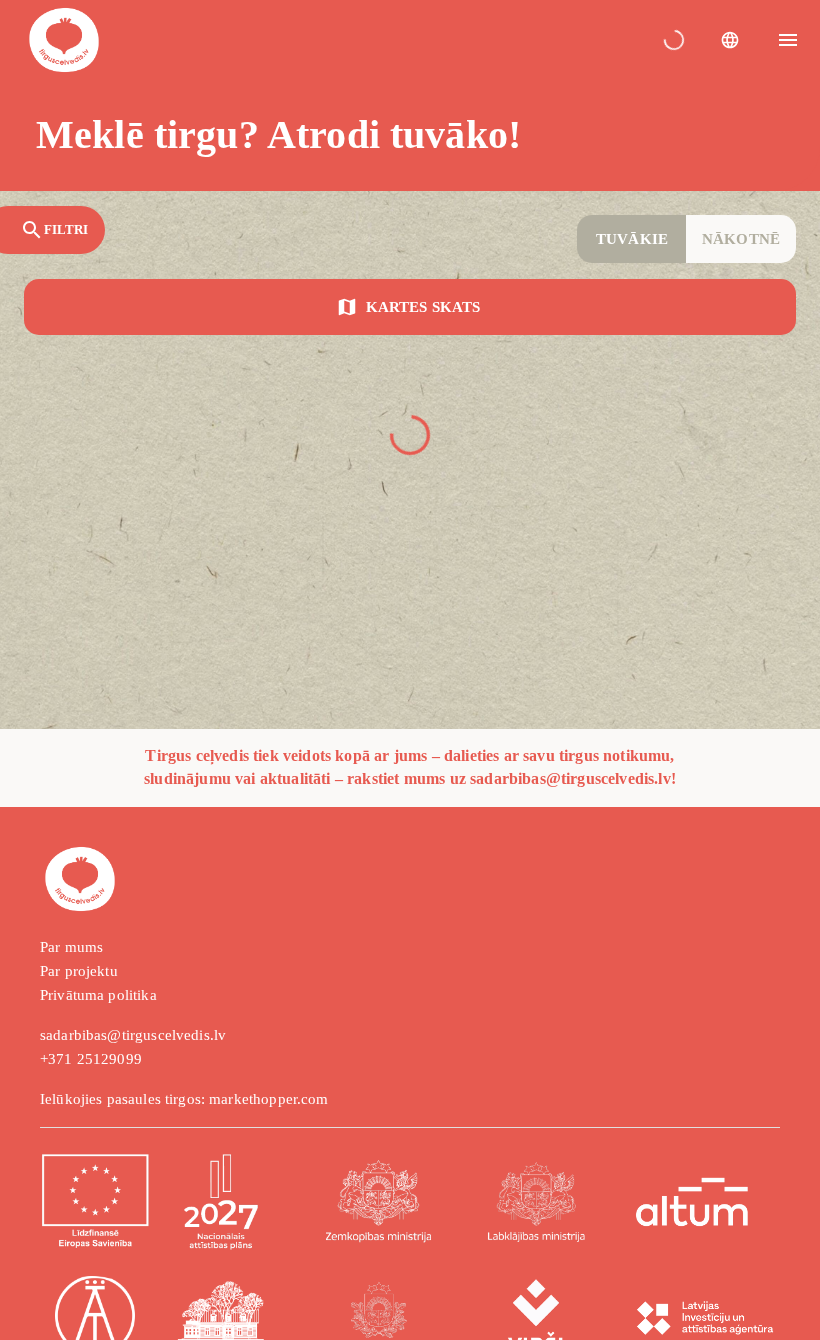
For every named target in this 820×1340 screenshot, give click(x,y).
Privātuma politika (98, 995)
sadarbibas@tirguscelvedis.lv (133, 1035)
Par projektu (79, 971)
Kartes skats (423, 307)
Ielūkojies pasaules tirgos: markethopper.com (184, 1099)
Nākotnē (741, 239)
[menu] (788, 40)
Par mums (71, 947)
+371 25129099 (91, 1059)
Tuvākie (632, 239)
